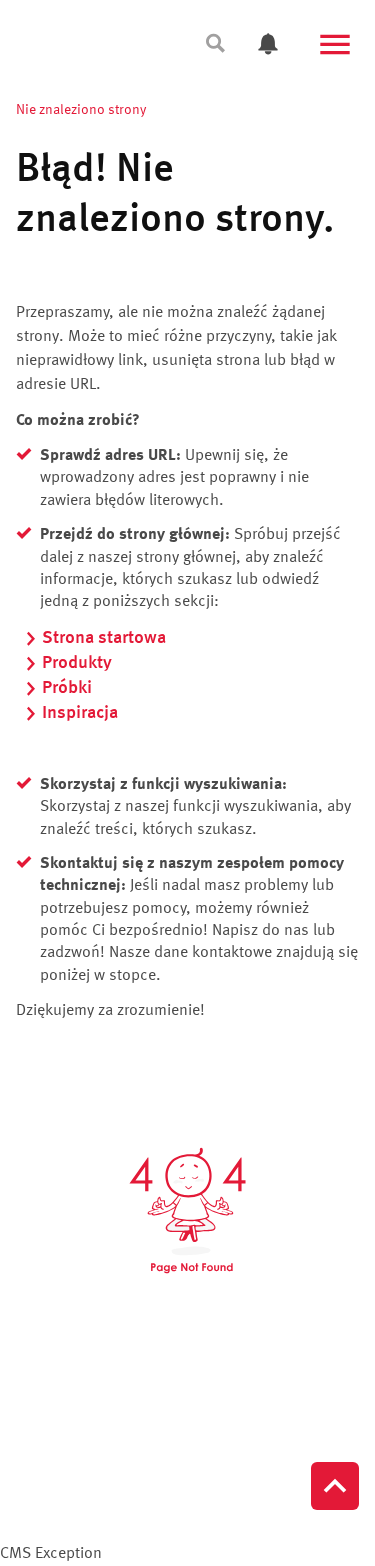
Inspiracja (80, 713)
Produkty (77, 663)
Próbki (67, 688)
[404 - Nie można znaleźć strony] (187, 1210)
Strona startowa (104, 638)
